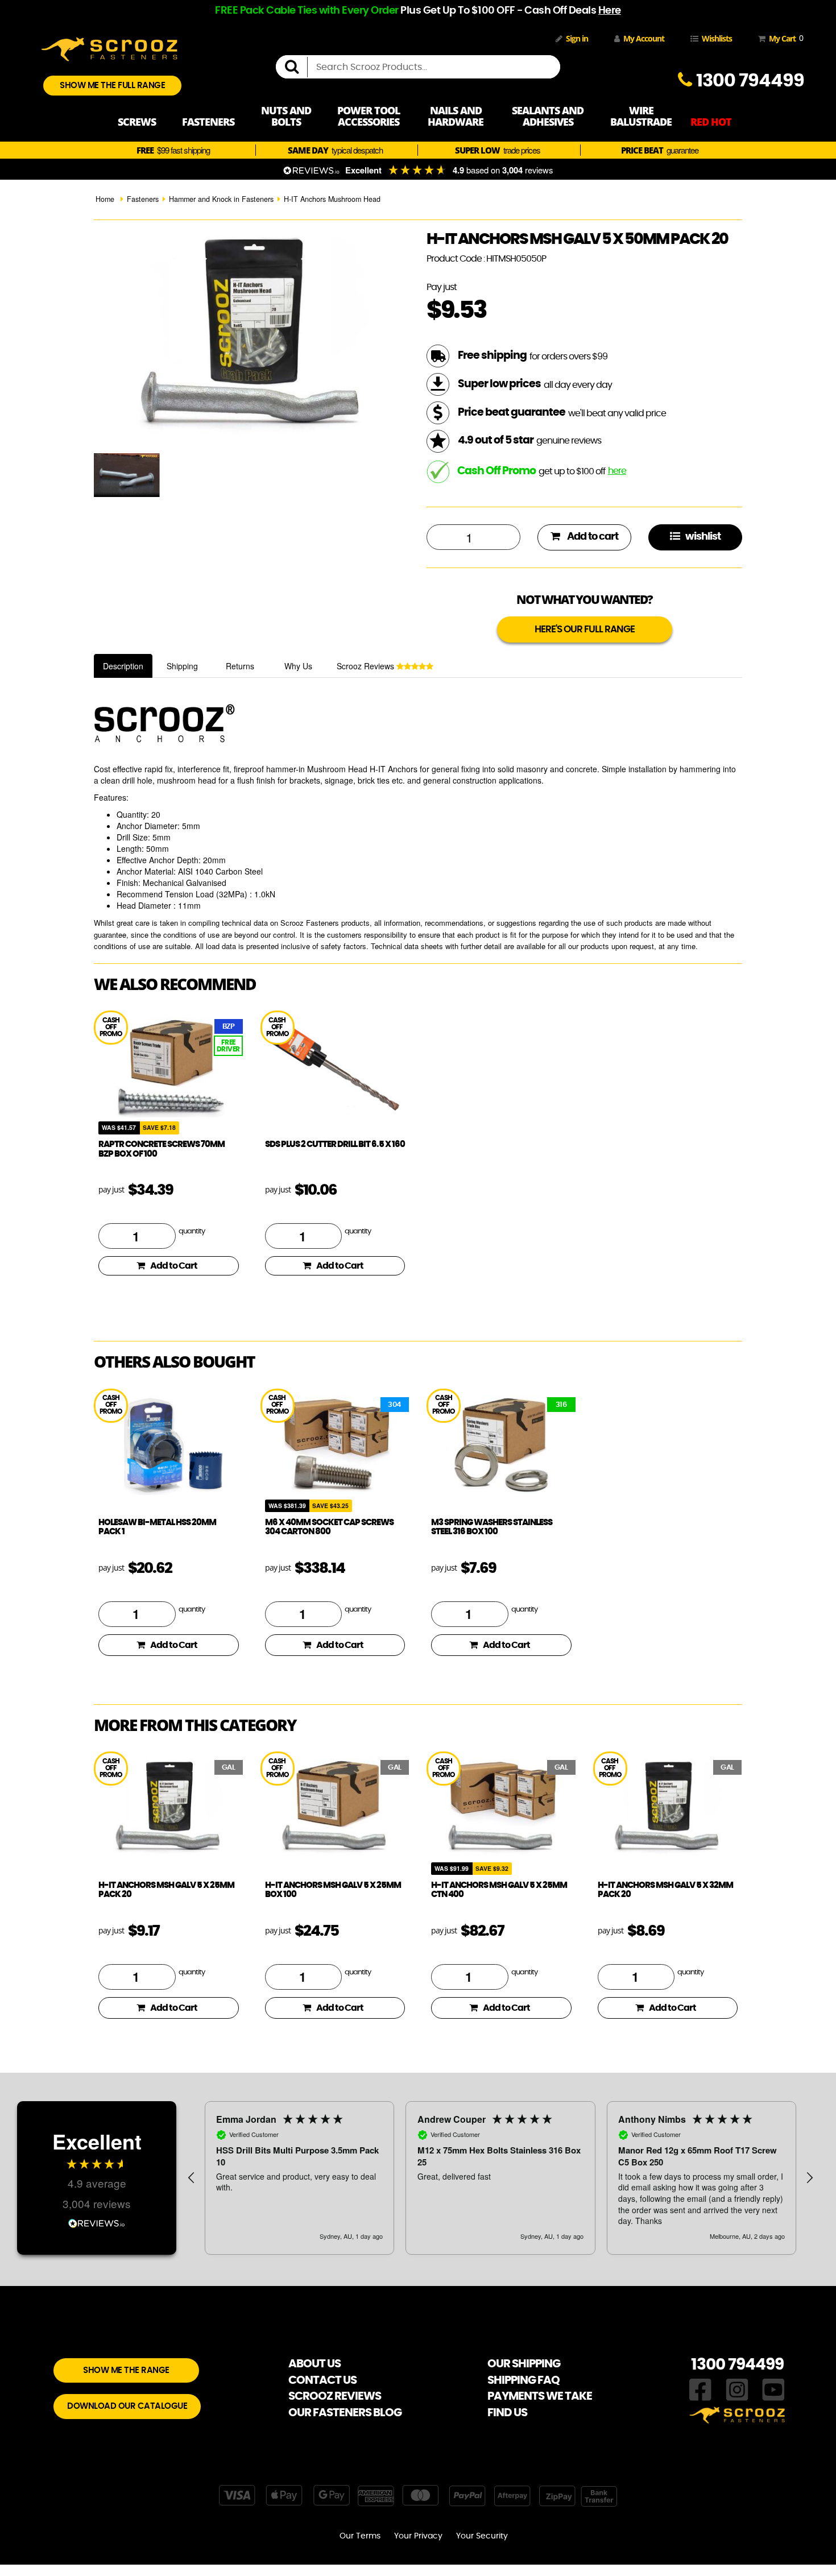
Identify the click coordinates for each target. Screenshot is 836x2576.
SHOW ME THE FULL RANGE (112, 86)
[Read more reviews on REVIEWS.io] (97, 2222)
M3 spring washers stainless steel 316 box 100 (492, 1527)
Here (610, 11)
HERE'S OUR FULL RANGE (585, 629)
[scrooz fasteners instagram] (737, 2388)
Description (123, 666)
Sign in (577, 38)
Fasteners (143, 199)
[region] (500, 2178)
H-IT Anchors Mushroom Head (332, 199)
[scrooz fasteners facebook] (700, 2388)
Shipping (182, 666)
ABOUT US (314, 2364)
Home (105, 199)
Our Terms (360, 2536)
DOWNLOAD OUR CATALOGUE (127, 2406)
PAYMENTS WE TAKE (540, 2396)
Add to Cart (174, 1266)
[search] (296, 67)
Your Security (482, 2536)
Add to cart (592, 537)
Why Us (298, 666)
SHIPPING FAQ (523, 2380)
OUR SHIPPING (524, 2364)
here (617, 471)
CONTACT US (322, 2380)
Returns (240, 666)
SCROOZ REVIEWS (335, 2396)
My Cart (784, 38)
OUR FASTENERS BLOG (345, 2413)
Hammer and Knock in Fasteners (221, 199)
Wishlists (717, 38)
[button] (192, 2178)
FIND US (507, 2413)
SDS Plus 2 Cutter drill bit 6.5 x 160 (335, 1144)
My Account (644, 38)
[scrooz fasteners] (109, 48)
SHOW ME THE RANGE (126, 2370)
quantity (192, 1231)
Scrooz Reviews (367, 666)
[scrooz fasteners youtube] (773, 2388)
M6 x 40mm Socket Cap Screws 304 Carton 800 (329, 1527)
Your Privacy (418, 2536)
